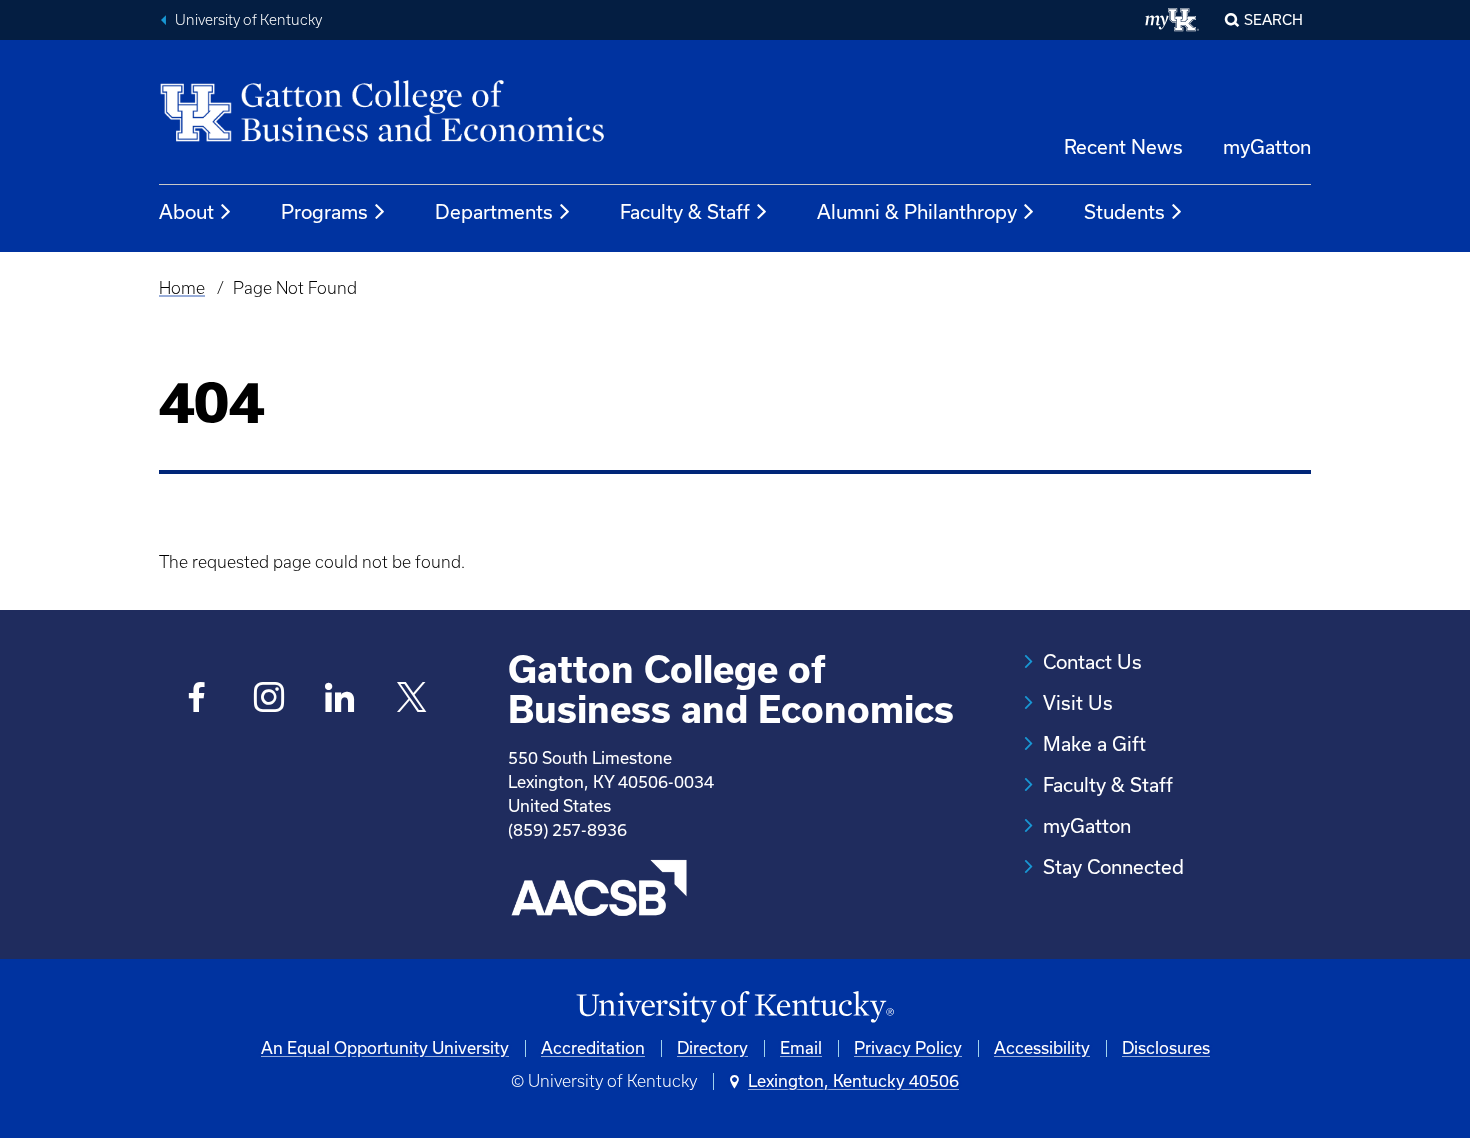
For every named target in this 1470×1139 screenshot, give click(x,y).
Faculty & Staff (685, 212)
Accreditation (593, 1048)
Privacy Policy (908, 1048)
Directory (712, 1048)
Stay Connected (1113, 867)
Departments (494, 212)
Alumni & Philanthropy (917, 212)
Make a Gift (1094, 744)
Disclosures (1166, 1048)
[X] (411, 699)
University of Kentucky (248, 20)
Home (182, 288)
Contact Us (1092, 662)
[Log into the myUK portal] (1172, 20)
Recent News (1123, 147)
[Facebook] (197, 699)
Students (1124, 212)
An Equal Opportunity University (385, 1048)
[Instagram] (268, 699)
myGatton (1267, 147)
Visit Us (1078, 703)
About (186, 212)
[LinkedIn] (340, 699)
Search (1273, 20)
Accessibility (1042, 1048)
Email (801, 1048)
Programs (324, 212)
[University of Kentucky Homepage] (735, 1007)
